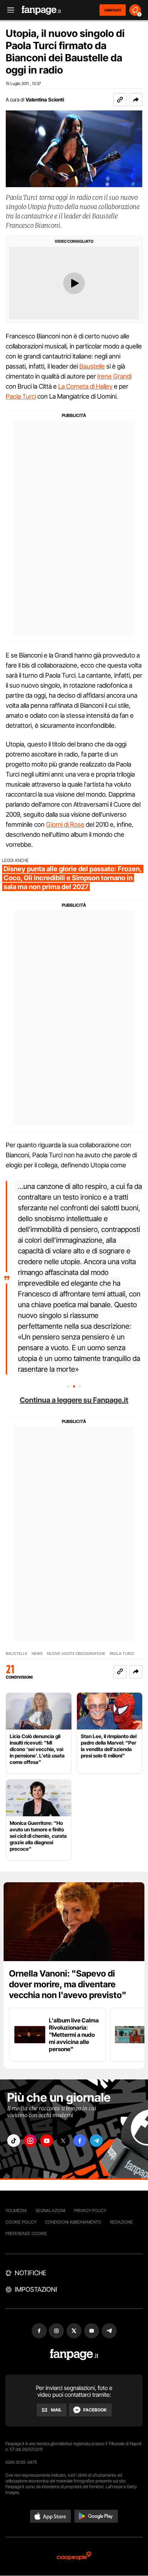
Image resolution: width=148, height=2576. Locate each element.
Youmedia (16, 2210)
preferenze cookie (26, 2233)
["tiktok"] (14, 2141)
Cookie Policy (21, 2222)
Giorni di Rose (65, 824)
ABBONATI (113, 10)
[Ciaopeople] (74, 2556)
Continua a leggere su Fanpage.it (74, 1400)
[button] (136, 100)
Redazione (121, 2222)
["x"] (63, 2141)
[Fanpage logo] (41, 10)
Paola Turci (21, 396)
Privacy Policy (90, 2210)
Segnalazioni (50, 2210)
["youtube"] (47, 2141)
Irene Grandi (114, 376)
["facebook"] (80, 2141)
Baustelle (92, 366)
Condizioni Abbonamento (73, 2222)
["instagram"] (30, 2141)
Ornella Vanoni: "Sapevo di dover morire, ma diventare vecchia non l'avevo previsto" (68, 1984)
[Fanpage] (74, 2355)
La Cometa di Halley (85, 386)
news (37, 1654)
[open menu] (8, 10)
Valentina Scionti (45, 99)
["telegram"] (96, 2141)
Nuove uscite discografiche (76, 1654)
